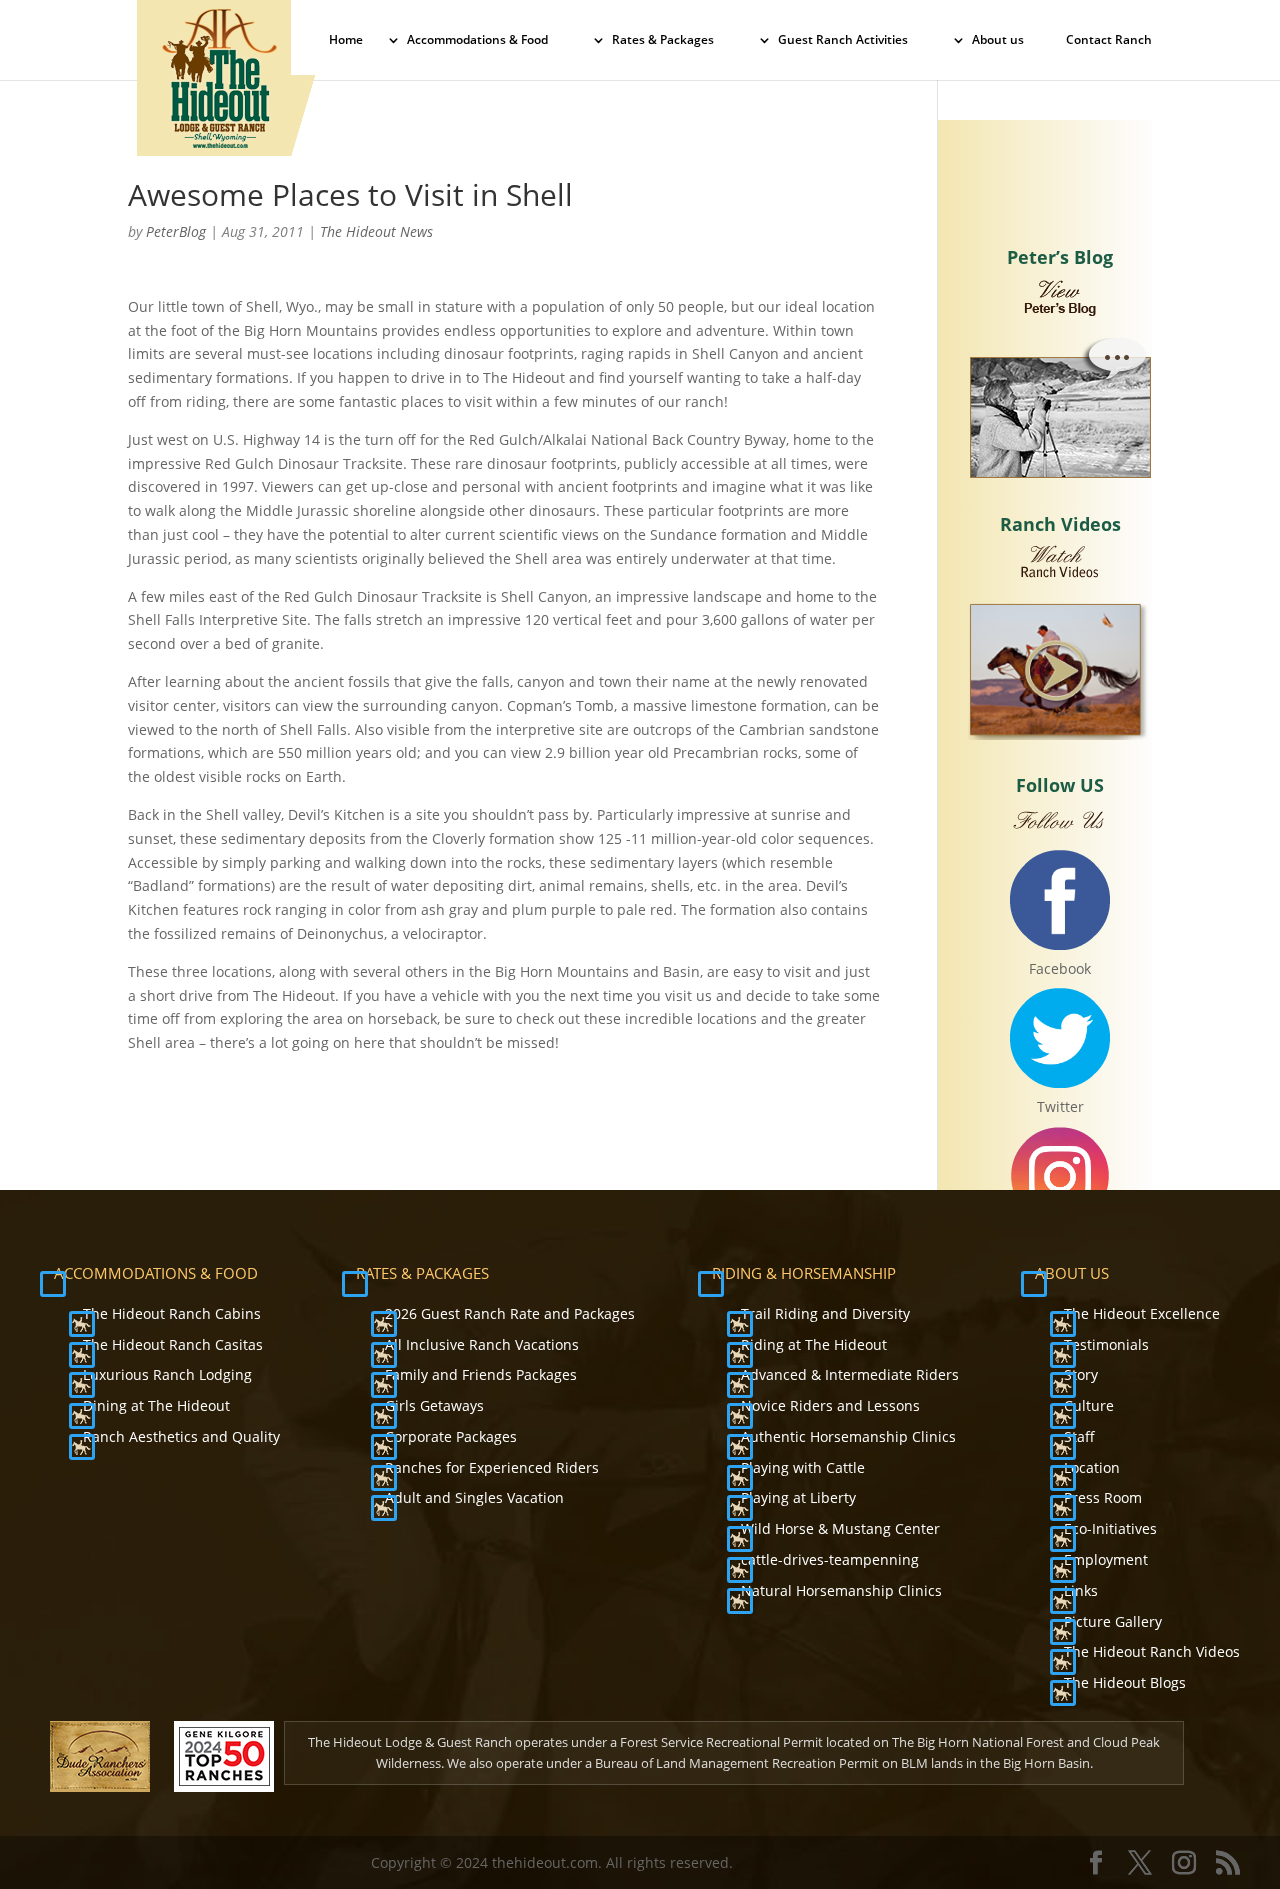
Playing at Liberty (798, 1497)
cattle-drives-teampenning (830, 1559)
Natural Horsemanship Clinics (841, 1590)
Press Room (1103, 1497)
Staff (1079, 1436)
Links (1081, 1590)
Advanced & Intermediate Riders (850, 1374)
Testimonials (1106, 1344)
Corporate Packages (451, 1436)
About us (998, 40)
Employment (1106, 1559)
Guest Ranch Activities (843, 40)
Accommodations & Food (477, 40)
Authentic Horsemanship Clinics (848, 1436)
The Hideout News (376, 231)
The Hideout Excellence (1142, 1313)
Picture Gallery (1113, 1621)
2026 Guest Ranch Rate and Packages (510, 1313)
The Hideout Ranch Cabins (172, 1313)
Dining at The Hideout (156, 1405)
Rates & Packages (663, 40)
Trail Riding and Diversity (825, 1313)
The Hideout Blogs (1125, 1682)
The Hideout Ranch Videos (1152, 1651)
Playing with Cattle (803, 1467)
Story (1081, 1374)
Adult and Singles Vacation (474, 1497)
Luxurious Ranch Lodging (167, 1374)
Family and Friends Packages (481, 1374)
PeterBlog (176, 231)
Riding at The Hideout (814, 1344)
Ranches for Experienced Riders (492, 1467)
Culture (1089, 1405)
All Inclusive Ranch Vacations (482, 1344)
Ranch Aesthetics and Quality (181, 1436)
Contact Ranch (1109, 40)
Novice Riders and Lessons (830, 1405)
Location (1092, 1467)
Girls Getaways (434, 1405)
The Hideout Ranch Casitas (173, 1344)
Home (346, 40)
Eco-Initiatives (1110, 1528)
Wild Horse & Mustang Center (840, 1528)
